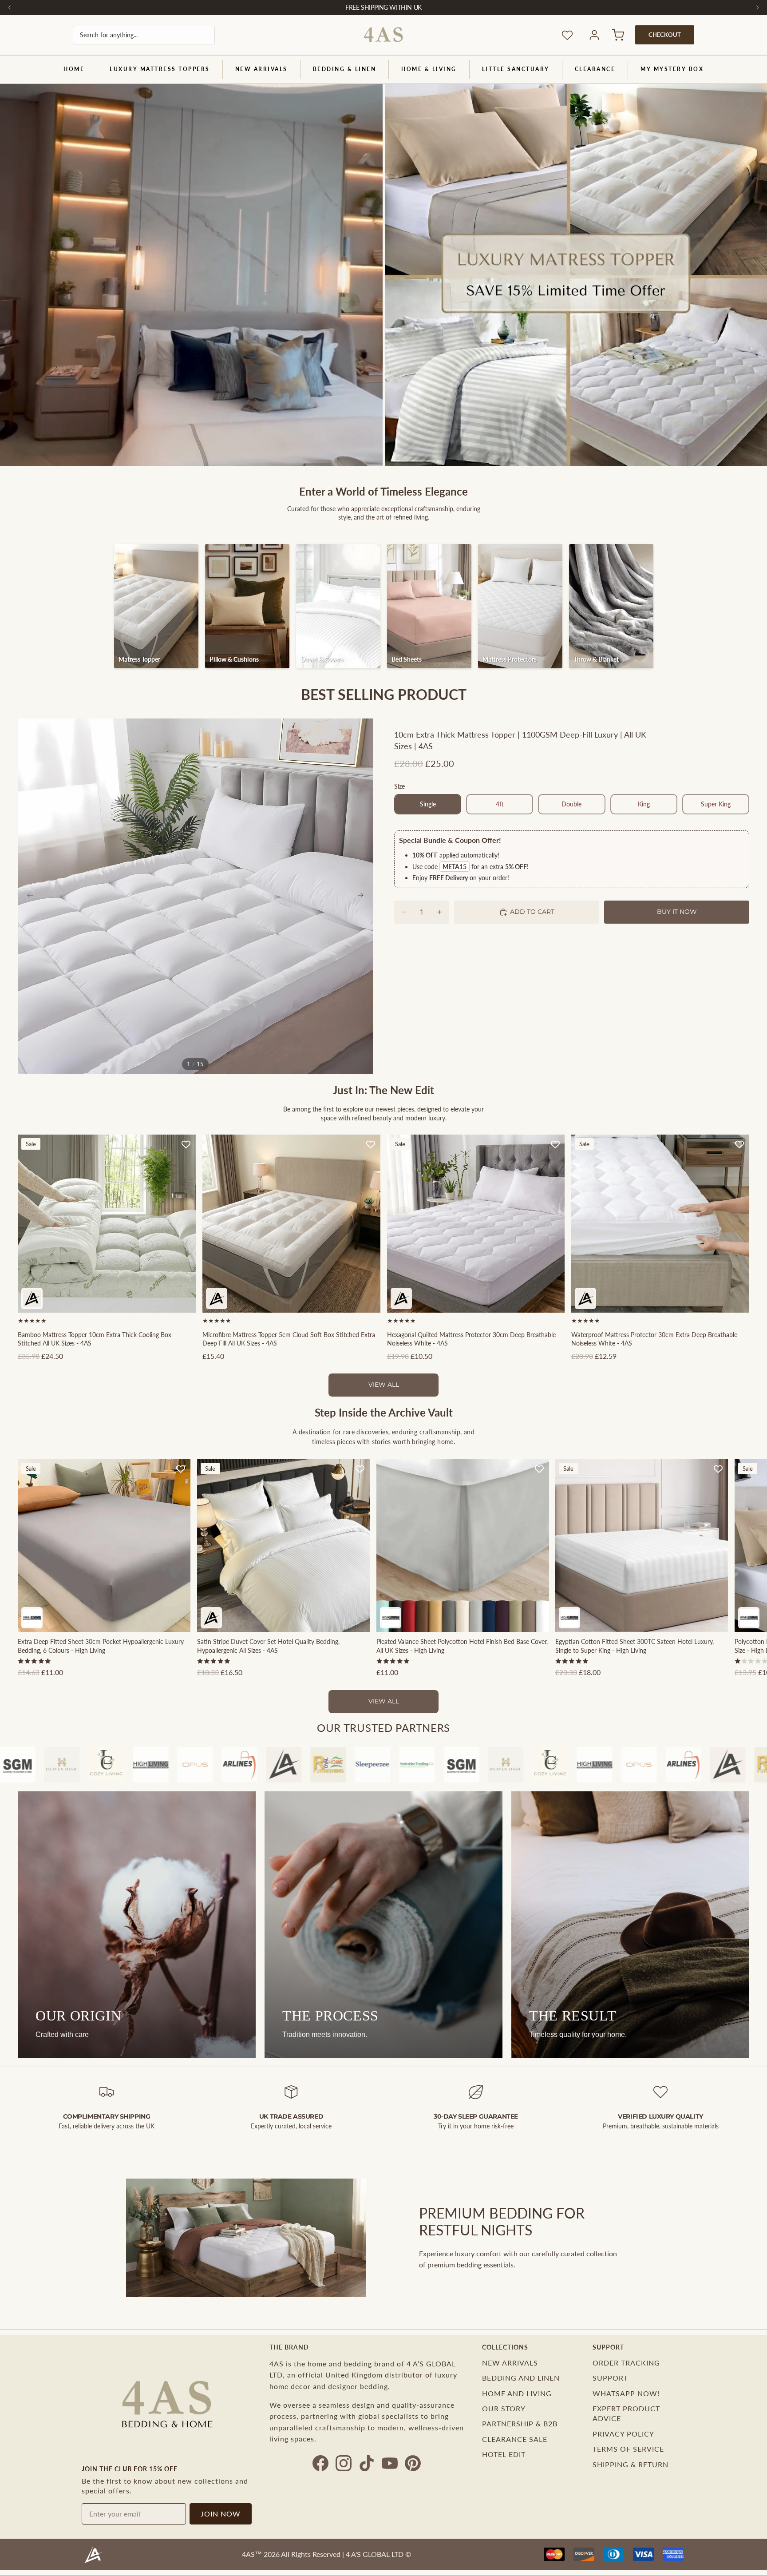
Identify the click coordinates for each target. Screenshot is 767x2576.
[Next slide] (363, 896)
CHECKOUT (665, 35)
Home (74, 69)
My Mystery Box (672, 69)
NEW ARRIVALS (261, 69)
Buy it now (677, 912)
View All (384, 1385)
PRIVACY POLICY (623, 2434)
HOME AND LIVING (517, 2393)
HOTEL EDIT (504, 2454)
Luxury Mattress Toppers (160, 69)
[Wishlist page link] (567, 35)
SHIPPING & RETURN (631, 2464)
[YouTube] (390, 2463)
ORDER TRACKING (626, 2363)
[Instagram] (344, 2463)
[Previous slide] (28, 896)
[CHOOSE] (182, 1299)
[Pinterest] (413, 2463)
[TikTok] (367, 2463)
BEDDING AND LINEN (521, 2378)
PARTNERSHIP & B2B (520, 2423)
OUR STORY (504, 2408)
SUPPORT (610, 2378)
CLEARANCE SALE (515, 2439)
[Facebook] (320, 2463)
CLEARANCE (595, 69)
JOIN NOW (221, 2514)
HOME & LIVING (429, 69)
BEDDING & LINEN (345, 69)
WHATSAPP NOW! (626, 2393)
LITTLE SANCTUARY (516, 69)
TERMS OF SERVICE (628, 2449)
